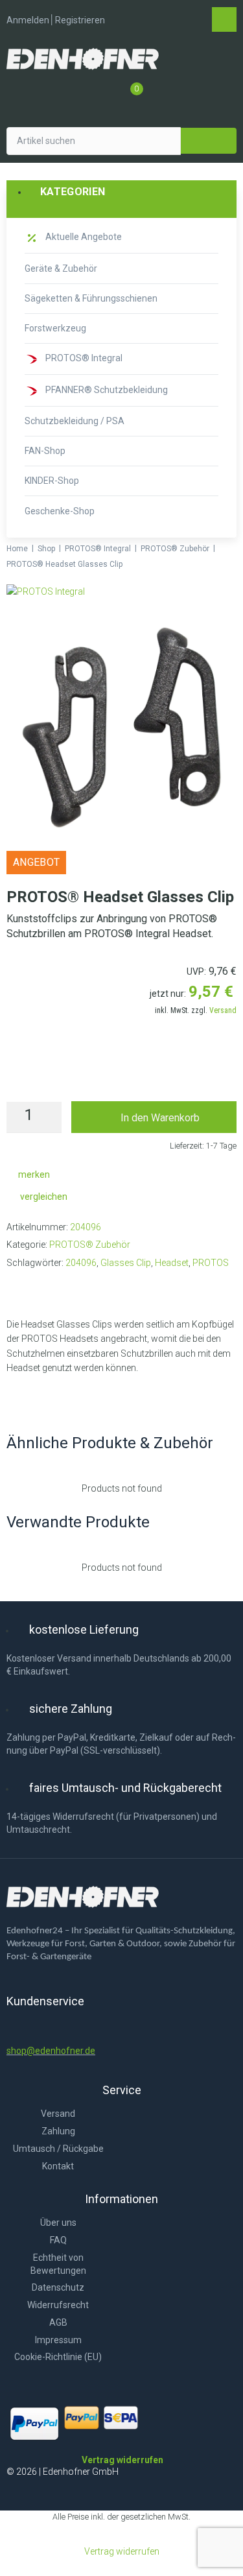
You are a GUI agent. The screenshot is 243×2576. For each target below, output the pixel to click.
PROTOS (211, 1263)
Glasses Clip (126, 1263)
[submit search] (209, 141)
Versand (223, 1010)
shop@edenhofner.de (51, 2051)
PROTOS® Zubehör (175, 549)
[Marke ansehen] (46, 591)
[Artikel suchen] (94, 141)
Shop (46, 549)
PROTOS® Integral (98, 549)
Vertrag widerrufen (122, 2551)
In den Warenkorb (160, 1118)
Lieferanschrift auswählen (122, 1073)
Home (17, 549)
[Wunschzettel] (107, 95)
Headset (172, 1263)
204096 (81, 1263)
